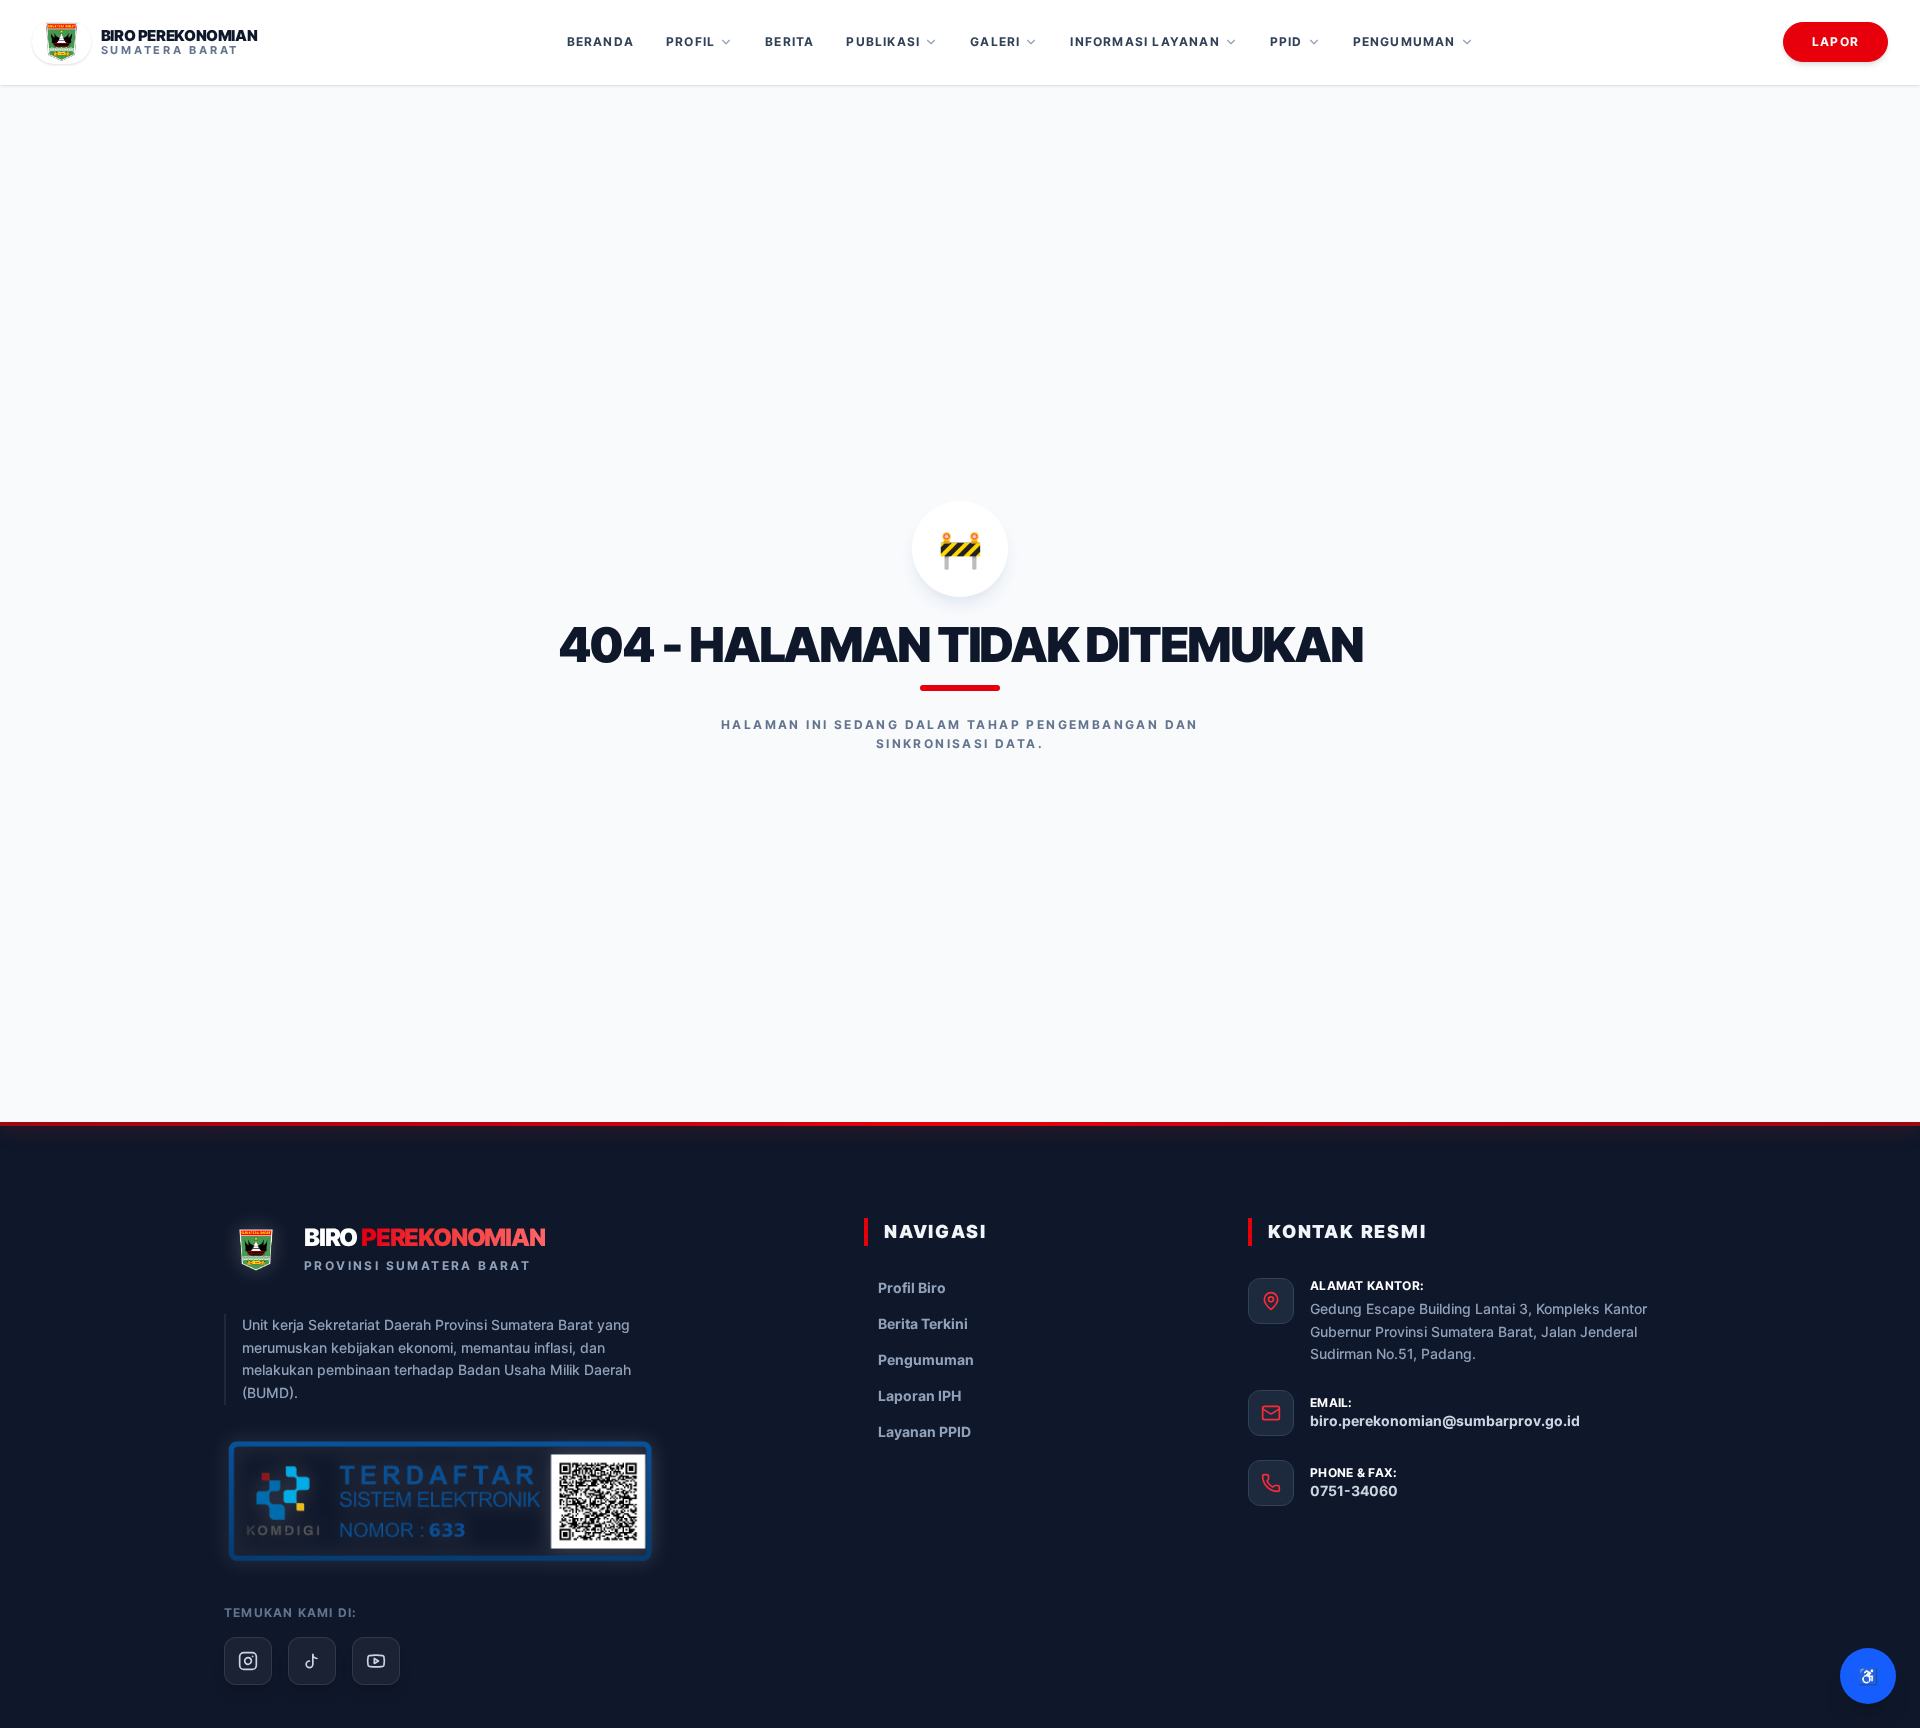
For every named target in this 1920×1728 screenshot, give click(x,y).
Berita (789, 41)
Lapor (1835, 41)
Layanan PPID (924, 1431)
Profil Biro (912, 1287)
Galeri (995, 41)
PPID (1286, 41)
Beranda (600, 41)
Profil (690, 41)
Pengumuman (1404, 41)
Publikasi (883, 41)
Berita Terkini (923, 1323)
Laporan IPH (919, 1395)
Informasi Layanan (1144, 41)
